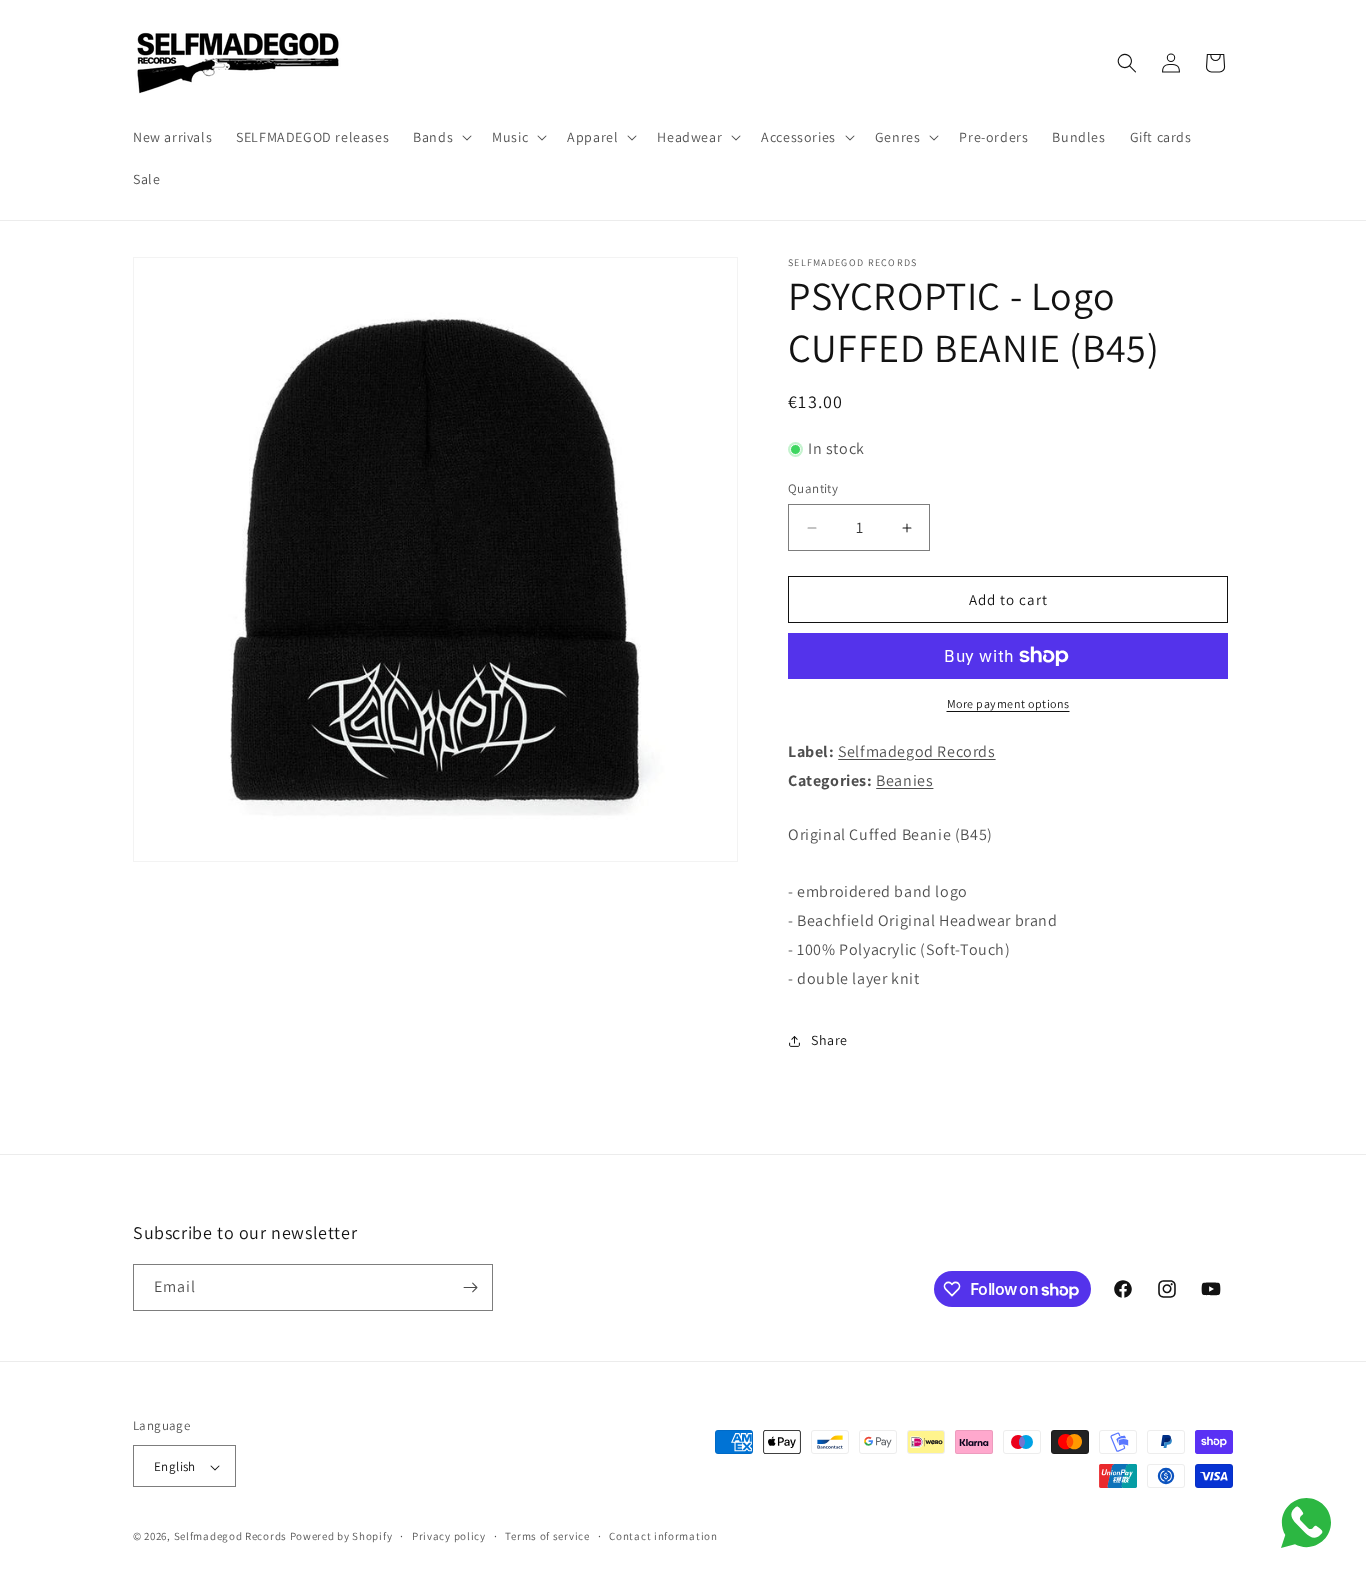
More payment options (1008, 703)
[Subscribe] (470, 1287)
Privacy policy (449, 1536)
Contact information (663, 1536)
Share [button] (829, 1040)
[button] (440, 137)
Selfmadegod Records (916, 751)
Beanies (904, 780)
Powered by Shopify (341, 1537)
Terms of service (547, 1536)
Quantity (813, 488)
